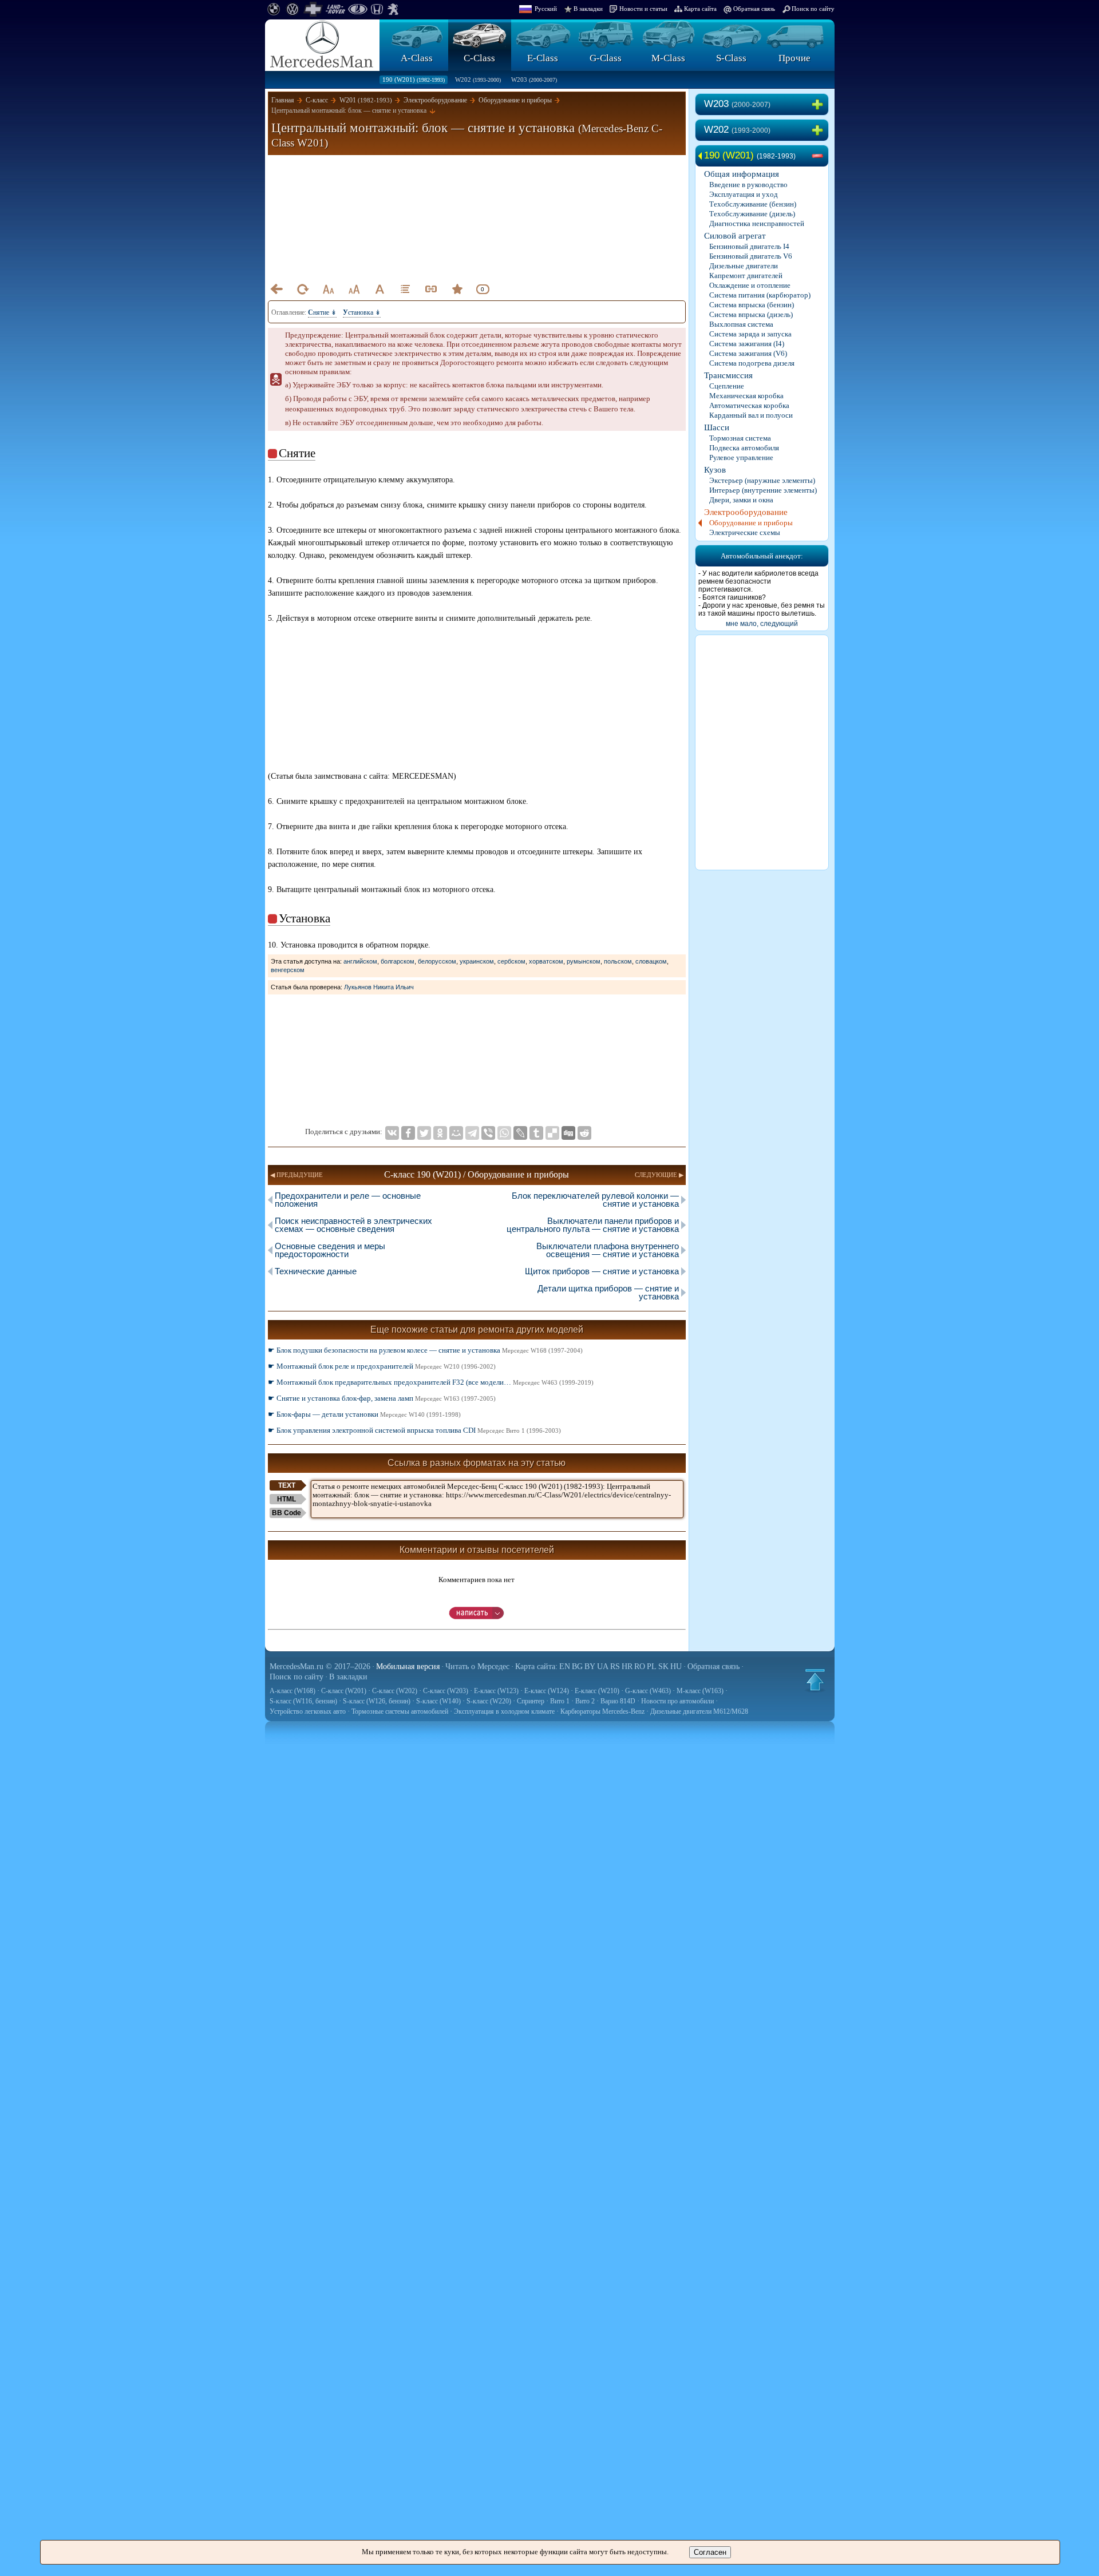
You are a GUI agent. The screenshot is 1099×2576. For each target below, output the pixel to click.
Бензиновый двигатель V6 (751, 256)
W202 (478, 80)
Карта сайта (700, 9)
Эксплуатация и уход (744, 194)
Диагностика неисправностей (757, 223)
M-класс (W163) (700, 1691)
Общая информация (742, 174)
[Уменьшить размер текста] (328, 289)
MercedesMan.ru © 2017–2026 (320, 1667)
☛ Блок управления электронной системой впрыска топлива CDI (414, 1430)
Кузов (715, 470)
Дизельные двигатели (744, 266)
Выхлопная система (741, 324)
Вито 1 (560, 1701)
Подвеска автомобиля (744, 448)
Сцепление (727, 386)
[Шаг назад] (276, 289)
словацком (651, 961)
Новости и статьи (643, 9)
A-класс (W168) (292, 1691)
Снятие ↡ (322, 312)
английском (360, 961)
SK (663, 1667)
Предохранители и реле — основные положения (348, 1200)
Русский (546, 9)
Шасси (717, 427)
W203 (534, 80)
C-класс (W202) (395, 1691)
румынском (584, 961)
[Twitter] (424, 1133)
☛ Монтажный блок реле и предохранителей (382, 1366)
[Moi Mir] (456, 1133)
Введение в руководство (748, 185)
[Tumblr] (536, 1133)
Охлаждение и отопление (750, 285)
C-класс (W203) (446, 1691)
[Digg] (568, 1133)
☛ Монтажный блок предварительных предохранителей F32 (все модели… (431, 1382)
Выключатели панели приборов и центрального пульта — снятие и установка (593, 1225)
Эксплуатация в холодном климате (504, 1711)
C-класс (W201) (344, 1691)
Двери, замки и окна (741, 500)
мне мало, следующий (762, 624)
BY (590, 1667)
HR (627, 1667)
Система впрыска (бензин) (752, 305)
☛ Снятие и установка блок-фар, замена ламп (382, 1398)
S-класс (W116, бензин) (303, 1701)
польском (618, 961)
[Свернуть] (820, 156)
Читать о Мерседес (477, 1667)
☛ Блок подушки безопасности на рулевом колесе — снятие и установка (425, 1350)
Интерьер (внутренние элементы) (763, 490)
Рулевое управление (741, 457)
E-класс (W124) (547, 1691)
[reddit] (584, 1133)
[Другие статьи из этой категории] (405, 289)
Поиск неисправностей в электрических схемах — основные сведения (353, 1225)
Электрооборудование (746, 512)
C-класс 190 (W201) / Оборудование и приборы (477, 1174)
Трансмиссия (728, 375)
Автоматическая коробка (749, 405)
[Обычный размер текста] (379, 289)
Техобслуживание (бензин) (753, 204)
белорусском (437, 961)
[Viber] (488, 1133)
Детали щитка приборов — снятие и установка (608, 1292)
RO (640, 1667)
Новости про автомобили (677, 1701)
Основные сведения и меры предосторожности (330, 1250)
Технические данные (316, 1271)
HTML (286, 1499)
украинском (477, 961)
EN (565, 1667)
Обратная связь (754, 9)
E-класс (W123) (496, 1691)
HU (676, 1667)
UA (603, 1667)
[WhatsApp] (504, 1133)
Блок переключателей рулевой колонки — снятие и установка (595, 1200)
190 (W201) (414, 80)
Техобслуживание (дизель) (752, 214)
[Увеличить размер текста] (354, 289)
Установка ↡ (362, 312)
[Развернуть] (820, 105)
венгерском (288, 970)
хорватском (546, 961)
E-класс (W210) (597, 1691)
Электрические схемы (745, 532)
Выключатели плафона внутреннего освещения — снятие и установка (608, 1250)
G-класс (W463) (648, 1691)
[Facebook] (408, 1133)
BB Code (286, 1513)
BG (577, 1667)
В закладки (588, 9)
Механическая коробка (746, 396)
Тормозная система (740, 438)
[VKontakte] (392, 1133)
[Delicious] (552, 1133)
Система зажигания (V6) (748, 353)
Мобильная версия (408, 1667)
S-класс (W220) (489, 1701)
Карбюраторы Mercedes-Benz (602, 1711)
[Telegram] (472, 1133)
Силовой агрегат (735, 236)
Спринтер (531, 1701)
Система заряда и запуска (750, 334)
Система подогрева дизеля (752, 363)
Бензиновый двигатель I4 (749, 246)
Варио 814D (618, 1701)
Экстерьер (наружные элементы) (762, 480)
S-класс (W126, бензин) (377, 1701)
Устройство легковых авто (308, 1711)
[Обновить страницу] (302, 289)
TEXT (287, 1485)
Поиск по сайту (813, 9)
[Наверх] (815, 1680)
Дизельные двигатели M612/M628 (699, 1711)
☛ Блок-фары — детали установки (364, 1414)
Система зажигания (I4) (747, 344)
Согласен (710, 2552)
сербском (511, 961)
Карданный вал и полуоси (751, 415)
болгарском (398, 961)
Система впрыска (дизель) (751, 314)
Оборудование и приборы (751, 523)
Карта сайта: (536, 1667)
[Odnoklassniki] (440, 1133)
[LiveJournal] (520, 1133)
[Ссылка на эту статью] (431, 289)
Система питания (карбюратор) (760, 295)
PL (652, 1667)
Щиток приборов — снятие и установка (602, 1271)
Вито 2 (585, 1701)
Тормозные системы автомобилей (400, 1711)
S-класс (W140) (438, 1701)
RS (615, 1667)
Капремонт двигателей (746, 276)
